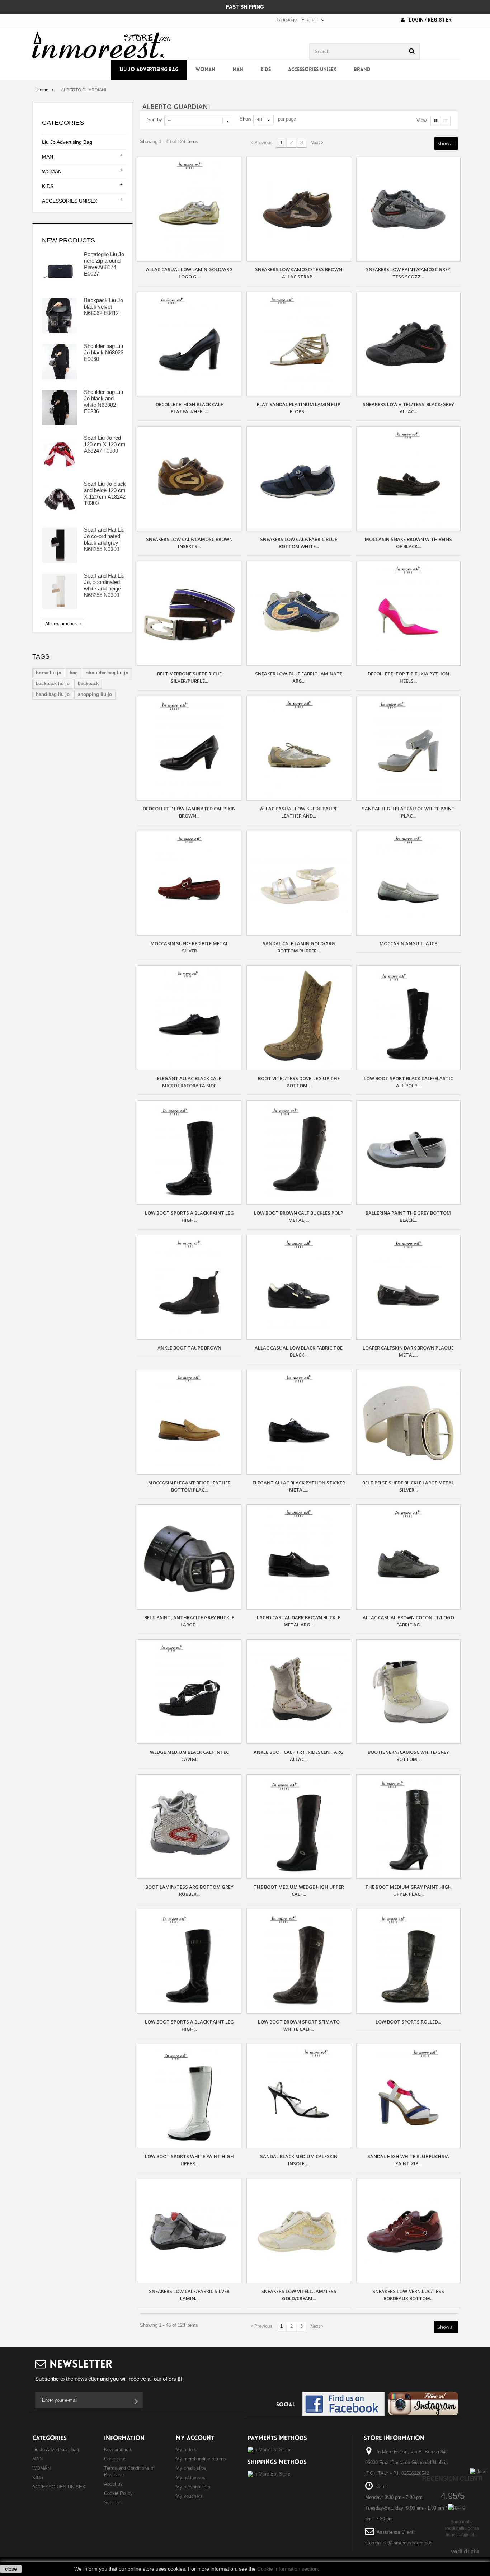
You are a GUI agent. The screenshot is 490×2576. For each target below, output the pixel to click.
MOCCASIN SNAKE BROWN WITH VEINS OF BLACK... (408, 543)
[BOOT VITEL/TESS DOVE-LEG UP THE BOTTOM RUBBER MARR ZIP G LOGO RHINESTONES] (299, 1018)
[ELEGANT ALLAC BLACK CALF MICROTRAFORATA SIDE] (189, 1018)
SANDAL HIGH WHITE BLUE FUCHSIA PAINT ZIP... (408, 2160)
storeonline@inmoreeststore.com (399, 2543)
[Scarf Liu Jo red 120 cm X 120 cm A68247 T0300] (60, 453)
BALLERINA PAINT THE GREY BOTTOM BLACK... (408, 1216)
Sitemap (113, 2503)
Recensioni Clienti (452, 2479)
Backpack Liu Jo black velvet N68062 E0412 (103, 307)
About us (113, 2484)
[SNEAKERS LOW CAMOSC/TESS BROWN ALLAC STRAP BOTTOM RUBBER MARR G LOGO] (299, 209)
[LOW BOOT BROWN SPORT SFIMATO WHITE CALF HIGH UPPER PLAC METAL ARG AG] (299, 1961)
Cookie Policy (118, 2493)
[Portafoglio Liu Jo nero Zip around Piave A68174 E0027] (60, 270)
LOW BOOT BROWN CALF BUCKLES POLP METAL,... (299, 1216)
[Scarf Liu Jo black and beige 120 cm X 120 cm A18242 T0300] (60, 499)
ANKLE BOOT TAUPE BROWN (189, 1348)
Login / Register (430, 20)
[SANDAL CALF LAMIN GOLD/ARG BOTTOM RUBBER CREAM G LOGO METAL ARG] (299, 883)
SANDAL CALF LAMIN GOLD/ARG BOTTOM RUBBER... (299, 947)
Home (43, 90)
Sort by (155, 120)
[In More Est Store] (101, 44)
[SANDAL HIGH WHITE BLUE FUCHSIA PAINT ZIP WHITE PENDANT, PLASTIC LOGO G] (408, 2096)
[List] (445, 121)
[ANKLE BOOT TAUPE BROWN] (189, 1287)
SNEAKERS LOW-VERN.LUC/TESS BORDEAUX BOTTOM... (408, 2295)
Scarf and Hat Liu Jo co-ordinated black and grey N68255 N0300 (104, 539)
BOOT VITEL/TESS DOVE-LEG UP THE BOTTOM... (299, 1082)
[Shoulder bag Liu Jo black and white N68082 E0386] (60, 408)
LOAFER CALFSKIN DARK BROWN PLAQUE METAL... (408, 1351)
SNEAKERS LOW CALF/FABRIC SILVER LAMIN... (189, 2295)
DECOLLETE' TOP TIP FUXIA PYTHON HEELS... (408, 677)
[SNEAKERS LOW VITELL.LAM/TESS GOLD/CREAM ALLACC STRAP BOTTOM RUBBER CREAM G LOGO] (299, 2231)
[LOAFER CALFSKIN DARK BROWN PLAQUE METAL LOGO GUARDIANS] (408, 1287)
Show (245, 119)
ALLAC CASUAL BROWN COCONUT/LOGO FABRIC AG (408, 1621)
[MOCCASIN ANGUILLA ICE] (408, 883)
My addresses (190, 2478)
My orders (186, 2450)
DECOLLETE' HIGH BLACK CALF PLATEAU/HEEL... (189, 408)
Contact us (115, 2459)
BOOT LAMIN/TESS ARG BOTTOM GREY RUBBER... (189, 1890)
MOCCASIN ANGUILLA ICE (408, 943)
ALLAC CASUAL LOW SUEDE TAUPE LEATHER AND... (299, 812)
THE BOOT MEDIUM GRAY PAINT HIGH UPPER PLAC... (408, 1890)
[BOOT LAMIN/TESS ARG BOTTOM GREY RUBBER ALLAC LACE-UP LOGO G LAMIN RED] (189, 1826)
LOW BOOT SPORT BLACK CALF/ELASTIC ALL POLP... (408, 1082)
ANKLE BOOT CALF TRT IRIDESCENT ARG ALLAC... (299, 1756)
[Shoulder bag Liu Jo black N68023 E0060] (60, 362)
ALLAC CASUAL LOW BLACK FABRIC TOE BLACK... (299, 1351)
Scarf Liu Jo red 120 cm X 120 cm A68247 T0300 (105, 444)
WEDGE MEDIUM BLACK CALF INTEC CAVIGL (189, 1756)
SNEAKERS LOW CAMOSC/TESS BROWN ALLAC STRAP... (299, 273)
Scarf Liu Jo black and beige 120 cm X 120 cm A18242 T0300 (105, 493)
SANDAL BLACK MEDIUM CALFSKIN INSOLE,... (299, 2160)
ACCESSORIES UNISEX (312, 70)
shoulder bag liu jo (107, 673)
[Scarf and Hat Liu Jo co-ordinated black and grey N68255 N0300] (60, 545)
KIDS (266, 70)
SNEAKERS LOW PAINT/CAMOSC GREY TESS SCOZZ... (408, 273)
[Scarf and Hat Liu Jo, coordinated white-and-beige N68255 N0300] (60, 591)
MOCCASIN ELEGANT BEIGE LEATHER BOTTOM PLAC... (189, 1486)
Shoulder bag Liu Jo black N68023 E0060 (104, 352)
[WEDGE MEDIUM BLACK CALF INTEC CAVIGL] (189, 1692)
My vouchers (189, 2496)
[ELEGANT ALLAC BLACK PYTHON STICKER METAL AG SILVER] (299, 1422)
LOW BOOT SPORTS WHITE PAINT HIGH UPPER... (189, 2160)
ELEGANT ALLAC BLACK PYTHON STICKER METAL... (299, 1486)
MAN (238, 70)
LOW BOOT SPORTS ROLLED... (408, 2022)
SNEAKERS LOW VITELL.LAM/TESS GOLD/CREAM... (299, 2295)
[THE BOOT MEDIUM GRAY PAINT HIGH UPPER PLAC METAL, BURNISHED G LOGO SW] (408, 1826)
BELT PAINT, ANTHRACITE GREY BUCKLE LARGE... (189, 1621)
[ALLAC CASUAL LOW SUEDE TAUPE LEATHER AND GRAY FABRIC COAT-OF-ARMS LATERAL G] (299, 748)
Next (316, 143)
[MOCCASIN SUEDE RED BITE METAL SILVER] (189, 883)
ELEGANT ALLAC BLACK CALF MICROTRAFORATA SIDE (189, 1082)
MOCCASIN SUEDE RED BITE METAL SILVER (189, 947)
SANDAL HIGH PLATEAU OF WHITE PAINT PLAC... (408, 812)
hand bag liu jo (53, 694)
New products (69, 240)
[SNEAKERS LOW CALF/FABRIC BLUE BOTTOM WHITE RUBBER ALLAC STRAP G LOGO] (299, 478)
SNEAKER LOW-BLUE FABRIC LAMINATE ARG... (299, 677)
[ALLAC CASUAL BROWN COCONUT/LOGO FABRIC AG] (408, 1557)
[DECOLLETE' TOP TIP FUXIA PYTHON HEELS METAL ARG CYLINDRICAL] (408, 613)
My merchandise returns (201, 2459)
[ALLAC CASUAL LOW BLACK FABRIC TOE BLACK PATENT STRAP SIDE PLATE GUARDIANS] (299, 1287)
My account (195, 2438)
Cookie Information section (288, 2569)
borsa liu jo (49, 673)
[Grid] (435, 121)
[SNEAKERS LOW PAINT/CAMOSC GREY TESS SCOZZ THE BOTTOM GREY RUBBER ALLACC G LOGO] (408, 209)
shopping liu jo (95, 694)
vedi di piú (465, 2551)
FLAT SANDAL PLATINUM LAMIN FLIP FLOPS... (299, 408)
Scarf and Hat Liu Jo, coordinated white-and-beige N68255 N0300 (104, 585)
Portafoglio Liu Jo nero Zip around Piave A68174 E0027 (104, 264)
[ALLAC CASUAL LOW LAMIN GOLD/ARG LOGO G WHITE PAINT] (189, 209)
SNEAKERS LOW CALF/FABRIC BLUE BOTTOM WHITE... (299, 543)
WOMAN (205, 70)
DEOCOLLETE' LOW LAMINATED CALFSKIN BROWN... (189, 812)
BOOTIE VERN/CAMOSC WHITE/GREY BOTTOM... (408, 1756)
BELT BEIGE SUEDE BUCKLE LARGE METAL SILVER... (408, 1486)
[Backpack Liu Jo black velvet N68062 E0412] (60, 316)
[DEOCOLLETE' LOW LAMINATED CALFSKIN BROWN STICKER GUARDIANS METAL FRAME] (189, 748)
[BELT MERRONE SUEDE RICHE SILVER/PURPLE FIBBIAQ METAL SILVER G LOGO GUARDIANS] (189, 613)
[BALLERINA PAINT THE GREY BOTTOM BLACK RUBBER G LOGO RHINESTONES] (408, 1152)
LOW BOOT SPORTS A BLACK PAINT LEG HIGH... (189, 1216)
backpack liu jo (53, 684)
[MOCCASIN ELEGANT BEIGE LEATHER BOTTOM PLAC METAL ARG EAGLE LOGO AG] (189, 1422)
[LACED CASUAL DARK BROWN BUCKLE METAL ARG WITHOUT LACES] (299, 1557)
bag (74, 673)
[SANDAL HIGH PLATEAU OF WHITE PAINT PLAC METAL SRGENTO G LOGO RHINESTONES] (408, 748)
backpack (88, 684)
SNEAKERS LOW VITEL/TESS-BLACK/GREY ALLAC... (408, 408)
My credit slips (191, 2468)
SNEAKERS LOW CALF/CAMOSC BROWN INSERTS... (189, 543)
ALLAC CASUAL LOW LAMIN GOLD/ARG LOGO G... (189, 273)
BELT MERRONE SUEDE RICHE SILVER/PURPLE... (189, 677)
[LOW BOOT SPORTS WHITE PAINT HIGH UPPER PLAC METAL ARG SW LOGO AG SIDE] (189, 2096)
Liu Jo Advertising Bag (149, 70)
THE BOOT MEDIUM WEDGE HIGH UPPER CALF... (299, 1890)
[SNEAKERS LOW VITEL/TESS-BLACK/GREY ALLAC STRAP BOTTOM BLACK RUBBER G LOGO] (408, 344)
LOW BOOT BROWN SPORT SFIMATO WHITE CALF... (299, 2025)
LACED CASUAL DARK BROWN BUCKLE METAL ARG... (299, 1621)
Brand (362, 70)
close (11, 2569)
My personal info (193, 2487)
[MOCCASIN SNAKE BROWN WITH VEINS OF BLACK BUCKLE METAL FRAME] (408, 478)
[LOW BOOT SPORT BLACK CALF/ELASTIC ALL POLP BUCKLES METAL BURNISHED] (408, 1018)
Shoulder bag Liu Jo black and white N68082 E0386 (103, 402)
